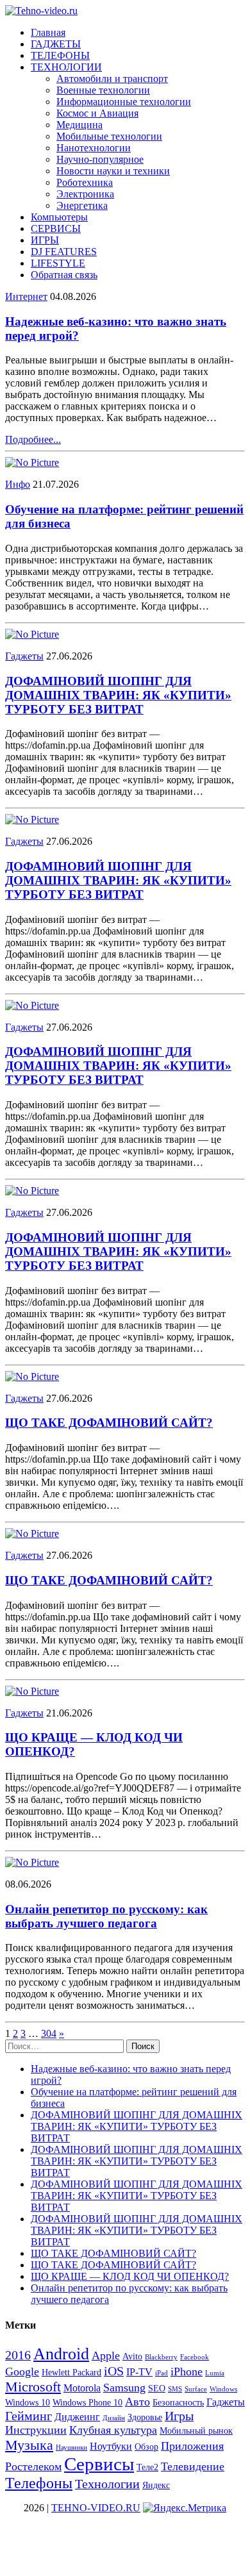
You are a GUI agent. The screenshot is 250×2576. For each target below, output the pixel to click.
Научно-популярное (100, 159)
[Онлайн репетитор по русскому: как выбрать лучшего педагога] (32, 1862)
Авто (137, 2402)
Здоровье (145, 2417)
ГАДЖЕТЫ (56, 44)
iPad (162, 2373)
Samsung (124, 2388)
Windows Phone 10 (88, 2403)
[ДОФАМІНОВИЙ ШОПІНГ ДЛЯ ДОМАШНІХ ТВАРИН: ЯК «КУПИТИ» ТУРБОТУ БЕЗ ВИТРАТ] (32, 634)
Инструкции (36, 2430)
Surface (196, 2389)
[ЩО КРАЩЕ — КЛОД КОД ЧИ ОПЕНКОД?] (32, 1691)
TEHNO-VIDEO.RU (96, 2508)
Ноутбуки (111, 2446)
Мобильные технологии (109, 136)
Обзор (146, 2447)
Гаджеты (24, 656)
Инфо (18, 484)
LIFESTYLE (58, 263)
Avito (132, 2356)
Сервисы (99, 2464)
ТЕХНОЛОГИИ (66, 67)
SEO (157, 2389)
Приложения (192, 2446)
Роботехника (85, 182)
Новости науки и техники (113, 171)
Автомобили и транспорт (112, 79)
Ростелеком (33, 2466)
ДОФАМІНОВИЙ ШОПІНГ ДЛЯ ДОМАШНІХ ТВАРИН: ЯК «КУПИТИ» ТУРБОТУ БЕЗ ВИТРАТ (118, 695)
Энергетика (82, 205)
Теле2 (147, 2467)
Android (61, 2354)
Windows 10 (28, 2403)
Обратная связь (64, 275)
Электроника (85, 194)
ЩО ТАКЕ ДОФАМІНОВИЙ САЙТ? (109, 1423)
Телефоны (39, 2483)
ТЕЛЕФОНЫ (60, 55)
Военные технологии (103, 90)
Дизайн (114, 2418)
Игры (179, 2416)
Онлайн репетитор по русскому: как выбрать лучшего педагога (106, 1916)
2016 (18, 2355)
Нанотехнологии (94, 148)
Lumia (215, 2373)
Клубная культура (113, 2430)
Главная (48, 32)
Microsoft (33, 2387)
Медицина (79, 125)
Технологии (107, 2484)
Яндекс (156, 2485)
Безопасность (178, 2403)
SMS (175, 2389)
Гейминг (29, 2416)
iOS (114, 2371)
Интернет (26, 296)
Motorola (82, 2388)
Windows (223, 2389)
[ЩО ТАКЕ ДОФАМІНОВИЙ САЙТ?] (32, 1376)
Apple (106, 2356)
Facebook (195, 2357)
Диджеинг (77, 2417)
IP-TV (139, 2372)
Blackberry (161, 2357)
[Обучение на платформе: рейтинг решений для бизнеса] (32, 462)
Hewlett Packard (71, 2372)
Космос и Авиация (97, 113)
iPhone (187, 2372)
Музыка (29, 2445)
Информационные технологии (124, 102)
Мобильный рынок (196, 2431)
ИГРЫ (45, 240)
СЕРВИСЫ (56, 229)
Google (22, 2372)
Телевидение (193, 2466)
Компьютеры (59, 217)
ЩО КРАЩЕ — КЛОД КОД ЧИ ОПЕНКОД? (130, 2276)
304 (49, 2033)
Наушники (71, 2447)
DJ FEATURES (64, 252)
